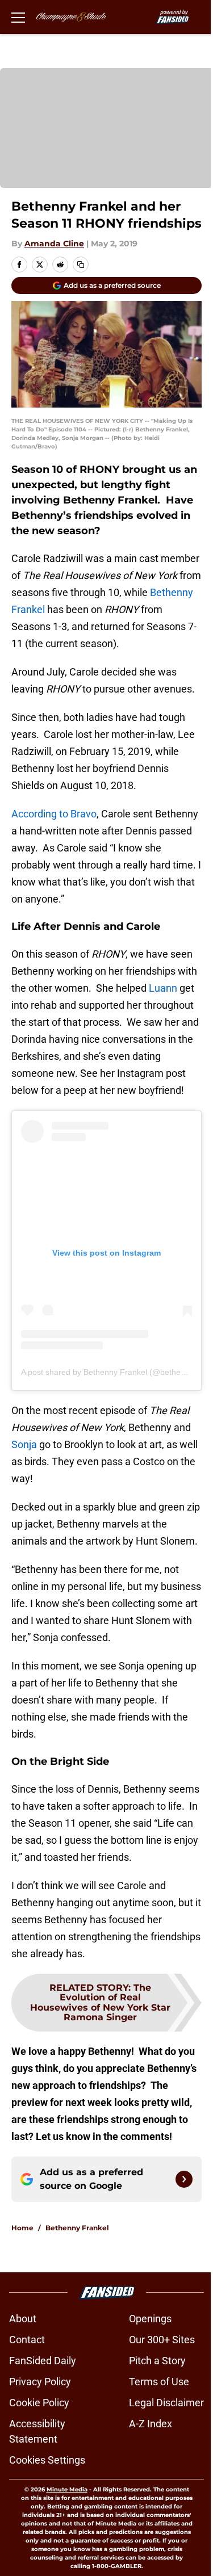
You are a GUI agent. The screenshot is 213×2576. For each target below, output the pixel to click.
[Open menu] (18, 17)
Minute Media (67, 2489)
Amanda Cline (54, 244)
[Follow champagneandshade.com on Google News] (184, 2179)
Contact (27, 2340)
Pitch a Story (157, 2361)
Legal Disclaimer (166, 2403)
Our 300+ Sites (162, 2340)
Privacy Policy (40, 2382)
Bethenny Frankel (77, 2228)
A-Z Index (151, 2424)
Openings (150, 2319)
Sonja (25, 1444)
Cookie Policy (39, 2403)
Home (22, 2228)
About (23, 2319)
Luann (163, 988)
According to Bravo (54, 814)
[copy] (81, 265)
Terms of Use (159, 2382)
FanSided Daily (43, 2361)
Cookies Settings (47, 2460)
